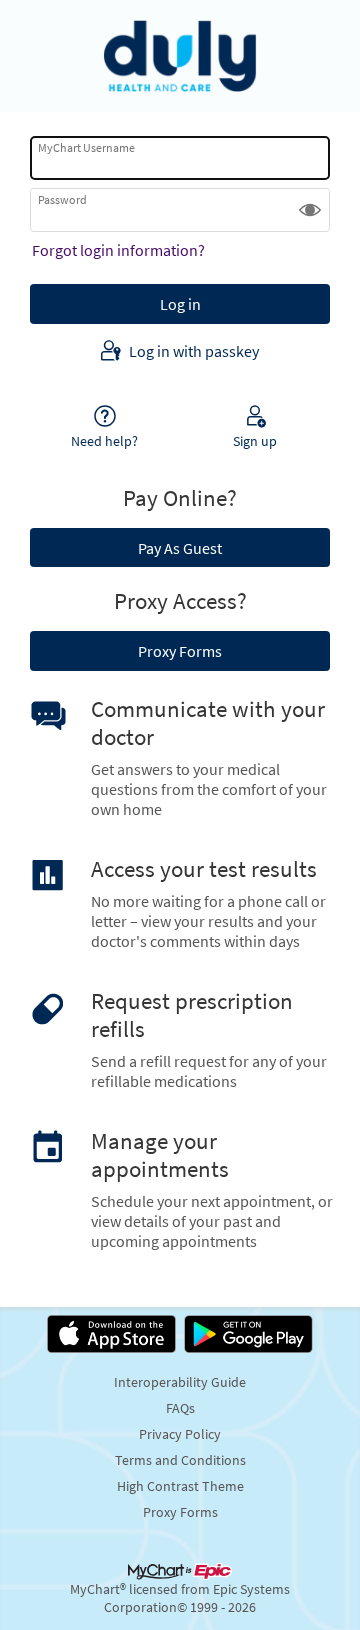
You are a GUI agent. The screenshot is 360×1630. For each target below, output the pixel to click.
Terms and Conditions (180, 1460)
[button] (310, 210)
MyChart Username (86, 147)
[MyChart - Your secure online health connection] (180, 56)
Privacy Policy (180, 1434)
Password (62, 199)
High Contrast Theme (180, 1486)
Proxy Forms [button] (180, 651)
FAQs (180, 1408)
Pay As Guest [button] (180, 548)
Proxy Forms (180, 1512)
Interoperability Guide (180, 1382)
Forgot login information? (118, 250)
